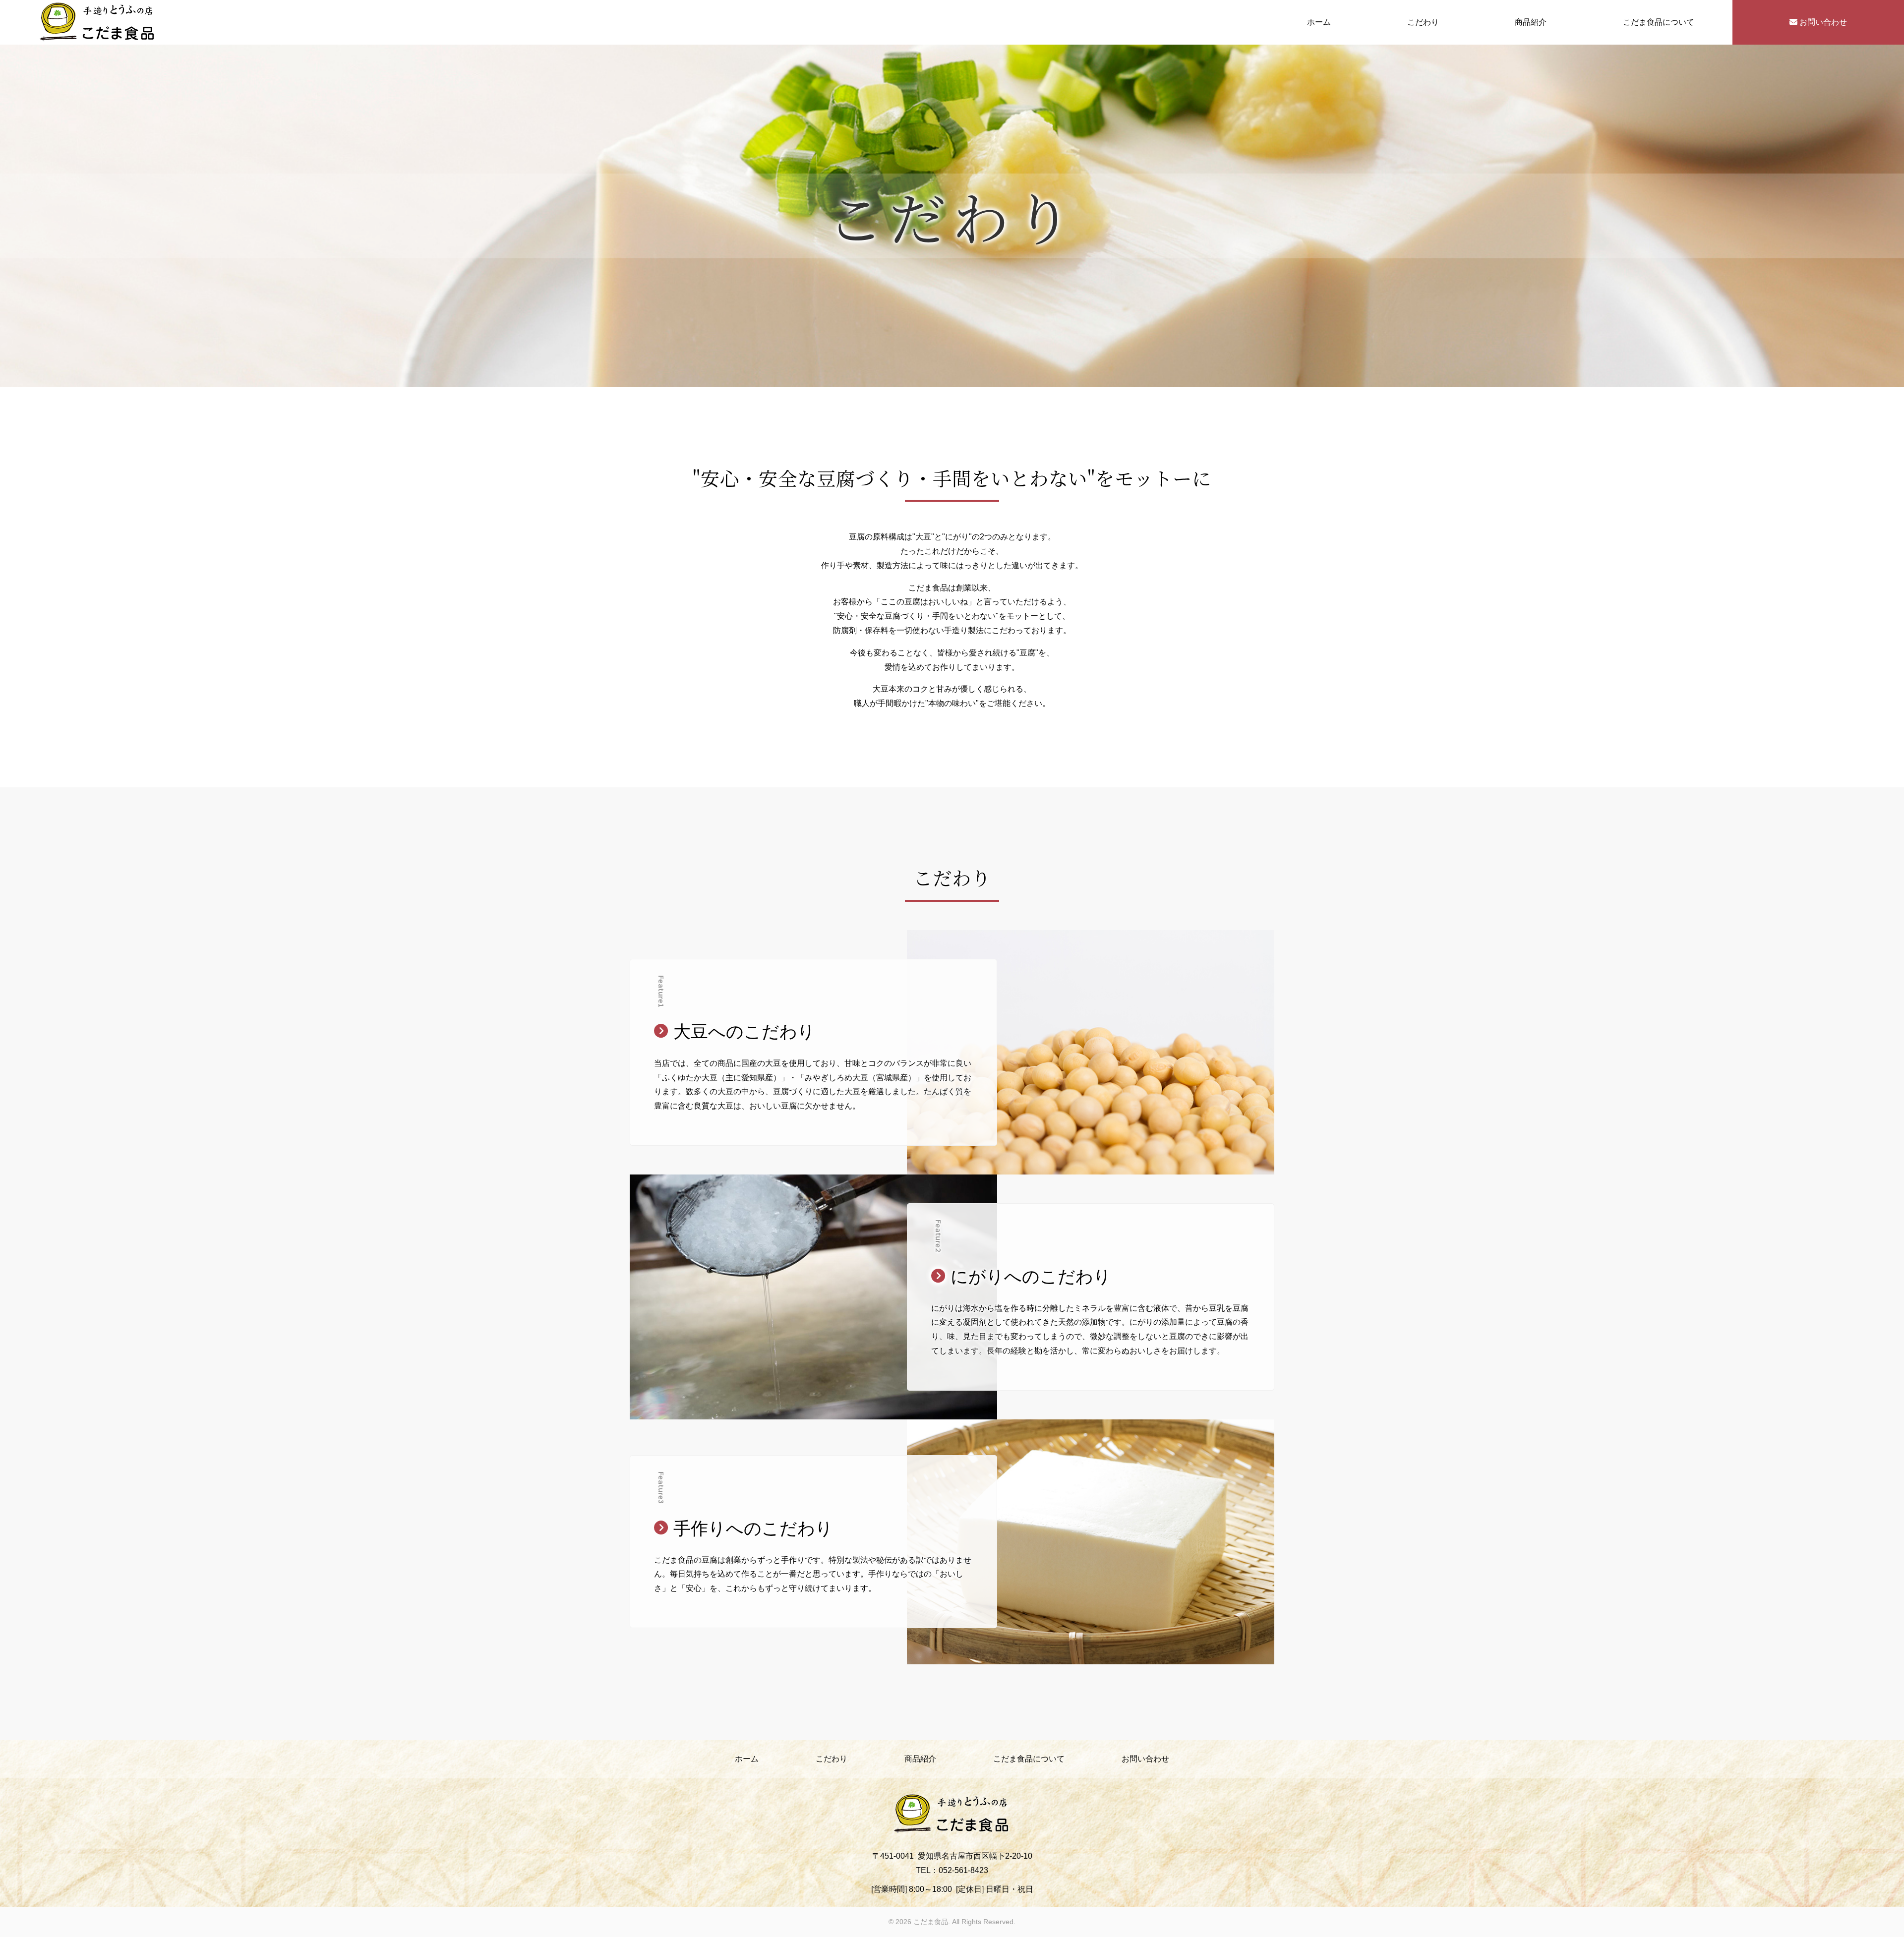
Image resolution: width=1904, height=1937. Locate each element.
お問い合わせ (1822, 22)
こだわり (1423, 22)
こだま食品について (1659, 22)
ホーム (1319, 22)
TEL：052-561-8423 (952, 1870)
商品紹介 (1531, 22)
